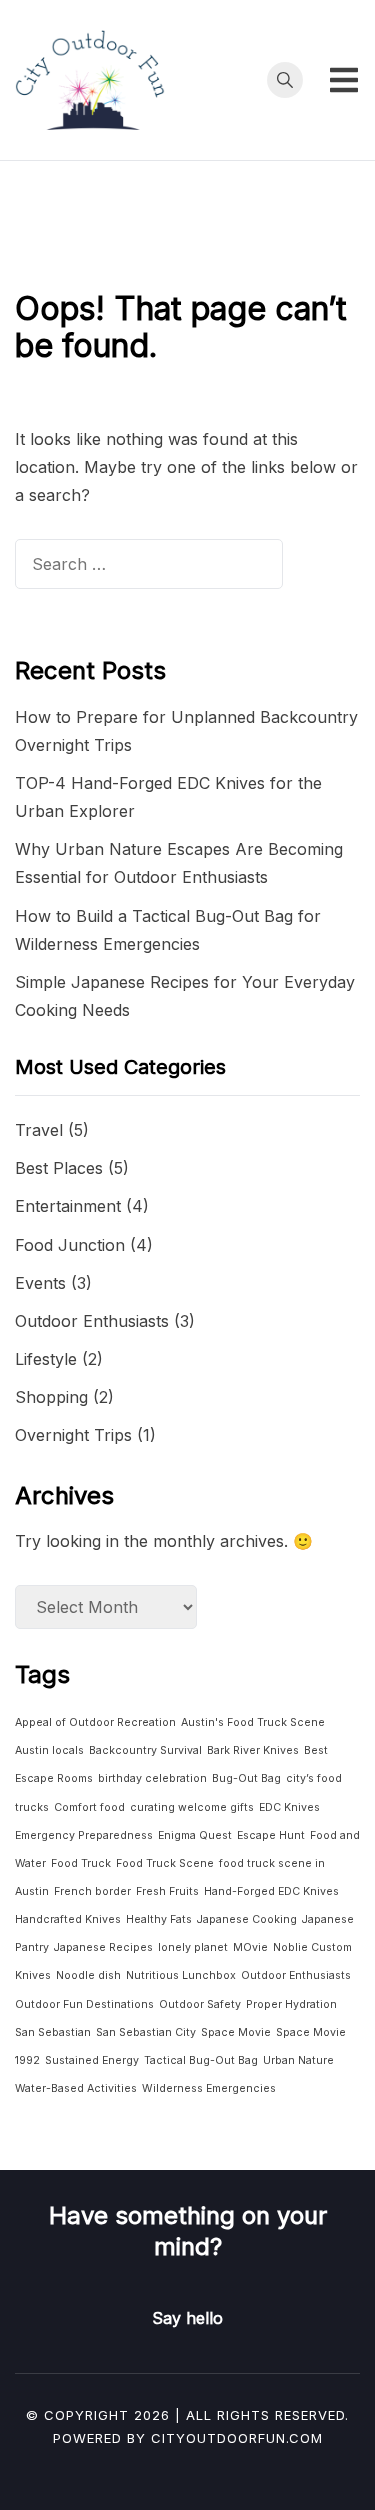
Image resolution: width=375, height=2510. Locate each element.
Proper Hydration (291, 2004)
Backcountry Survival (145, 1750)
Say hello (187, 2318)
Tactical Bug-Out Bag (201, 2060)
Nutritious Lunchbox (181, 1975)
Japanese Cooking (247, 1919)
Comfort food (89, 1807)
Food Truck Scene (165, 1863)
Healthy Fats (159, 1919)
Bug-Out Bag (246, 1778)
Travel (39, 1130)
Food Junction (70, 1245)
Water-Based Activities (76, 2088)
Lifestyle (46, 1359)
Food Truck (81, 1863)
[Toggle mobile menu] (344, 80)
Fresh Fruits (167, 1891)
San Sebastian (53, 2032)
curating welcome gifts (192, 1807)
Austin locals (49, 1750)
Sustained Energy (92, 2060)
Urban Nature (298, 2060)
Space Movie (236, 2032)
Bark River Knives (253, 1750)
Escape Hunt (271, 1835)
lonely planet (193, 1947)
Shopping (51, 1397)
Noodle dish (88, 1975)
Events (40, 1283)
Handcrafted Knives (68, 1919)
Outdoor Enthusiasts (92, 1321)
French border (92, 1891)
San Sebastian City (146, 2032)
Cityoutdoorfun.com (237, 2438)
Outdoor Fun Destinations (84, 2004)
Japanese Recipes (103, 1947)
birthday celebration (152, 1778)
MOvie (250, 1947)
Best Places (59, 1168)
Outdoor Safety (200, 2004)
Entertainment (68, 1206)
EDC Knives (289, 1807)
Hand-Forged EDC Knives (271, 1891)
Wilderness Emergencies (209, 2088)
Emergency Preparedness (84, 1835)
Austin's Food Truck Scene (253, 1722)
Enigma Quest (195, 1835)
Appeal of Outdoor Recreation (95, 1722)
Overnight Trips (73, 1435)
